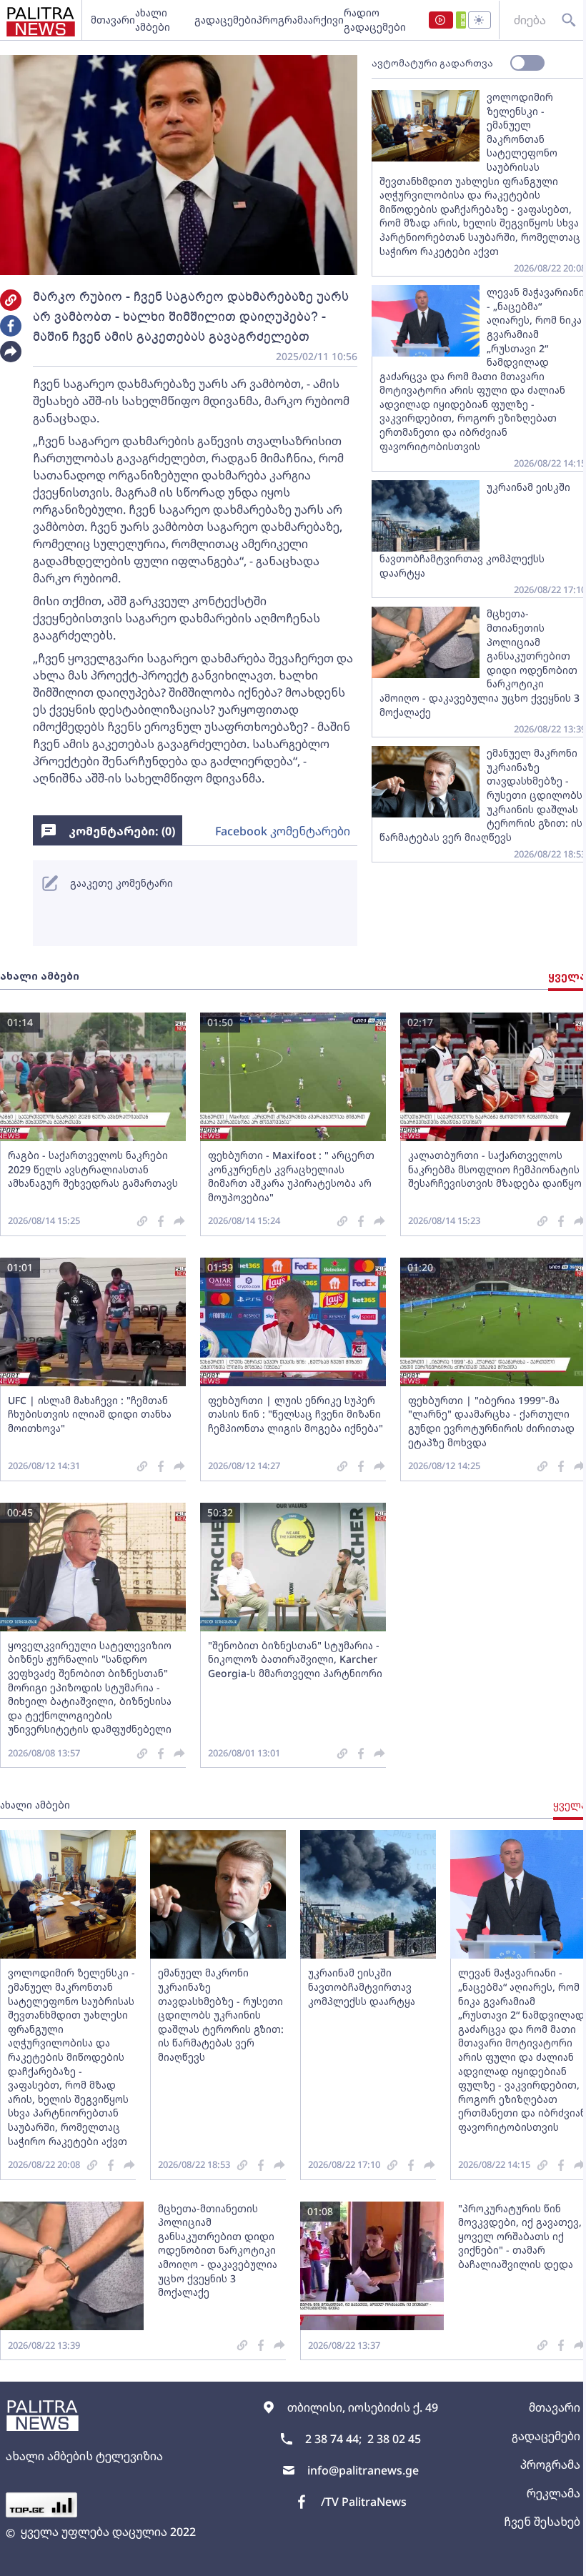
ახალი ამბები (153, 20)
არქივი (326, 20)
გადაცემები (225, 20)
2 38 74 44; (333, 2439)
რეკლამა (553, 2493)
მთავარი (113, 20)
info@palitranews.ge (363, 2470)
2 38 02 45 (394, 2439)
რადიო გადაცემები (375, 20)
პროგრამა (282, 20)
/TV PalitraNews (364, 2502)
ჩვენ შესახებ (542, 2522)
